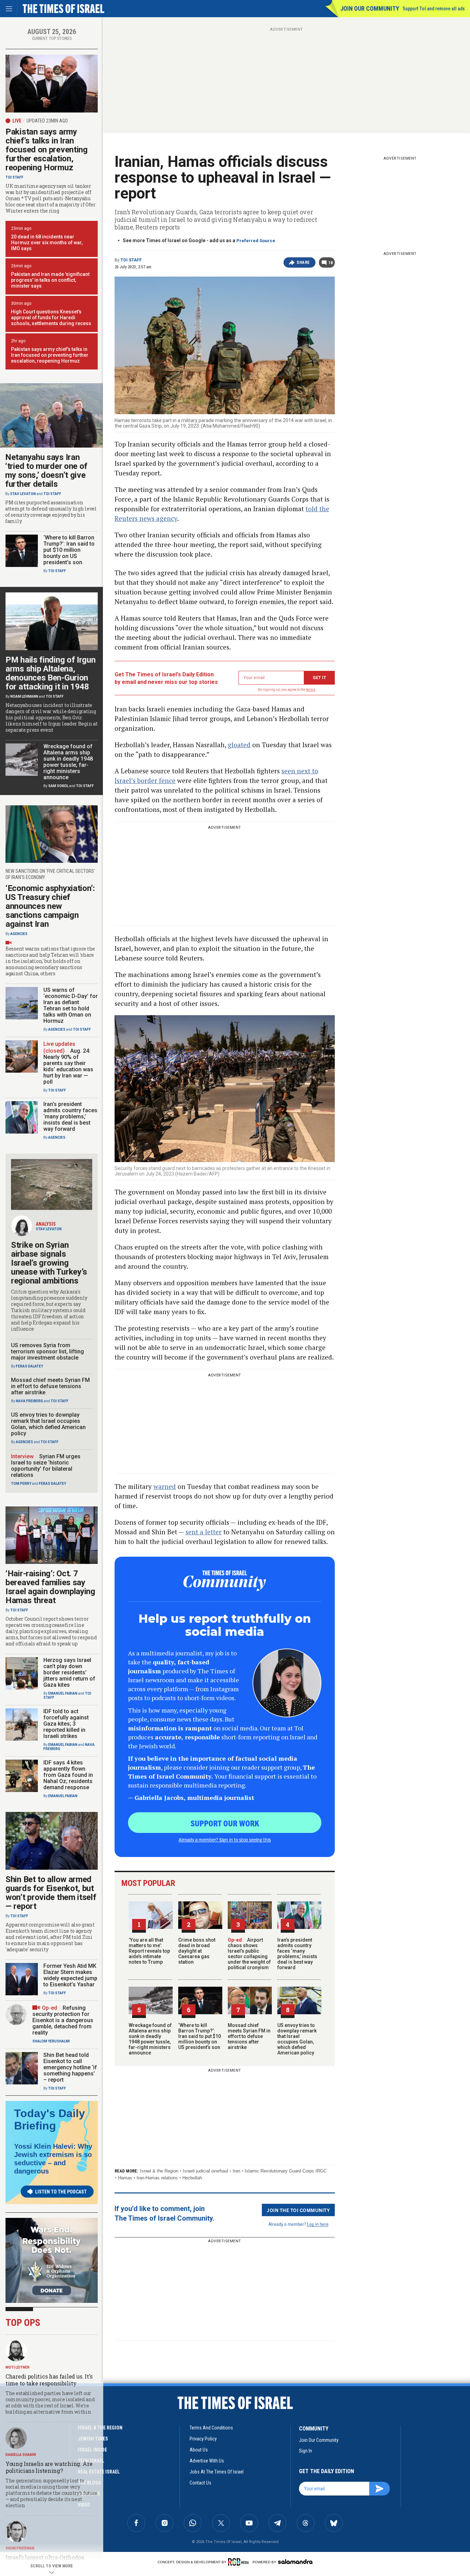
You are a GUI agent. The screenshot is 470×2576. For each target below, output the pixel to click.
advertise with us (207, 2461)
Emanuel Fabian (63, 1693)
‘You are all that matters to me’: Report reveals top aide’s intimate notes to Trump (149, 1951)
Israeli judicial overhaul (205, 2171)
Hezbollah (192, 2178)
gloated (239, 745)
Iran (236, 2171)
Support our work (225, 1823)
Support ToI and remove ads (434, 9)
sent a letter (204, 1532)
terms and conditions (211, 2428)
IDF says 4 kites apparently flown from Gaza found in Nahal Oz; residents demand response (68, 1775)
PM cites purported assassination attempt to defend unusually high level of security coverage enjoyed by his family (51, 512)
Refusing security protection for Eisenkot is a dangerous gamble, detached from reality (63, 2020)
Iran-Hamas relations (157, 2178)
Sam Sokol (58, 786)
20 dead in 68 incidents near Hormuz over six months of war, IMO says (47, 243)
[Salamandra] (295, 2562)
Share (303, 262)
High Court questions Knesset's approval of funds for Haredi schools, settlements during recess (51, 318)
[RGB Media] (240, 2562)
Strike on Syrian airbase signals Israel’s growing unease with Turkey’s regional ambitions (49, 1263)
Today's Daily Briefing (50, 2119)
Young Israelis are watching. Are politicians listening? (49, 2467)
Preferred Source (256, 241)
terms (311, 690)
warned (165, 1486)
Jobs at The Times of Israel (217, 2472)
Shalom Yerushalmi (51, 2041)
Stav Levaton (23, 494)
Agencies (19, 934)
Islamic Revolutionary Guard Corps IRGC (286, 2171)
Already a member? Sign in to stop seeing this (225, 1839)
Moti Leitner (18, 2367)
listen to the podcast (61, 2192)
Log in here (318, 2224)
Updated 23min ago (47, 121)
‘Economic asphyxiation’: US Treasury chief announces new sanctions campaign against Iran (50, 906)
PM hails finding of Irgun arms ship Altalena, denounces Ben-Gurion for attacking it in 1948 (51, 673)
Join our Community (370, 8)
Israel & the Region (159, 2171)
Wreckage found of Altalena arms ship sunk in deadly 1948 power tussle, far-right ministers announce (150, 2039)
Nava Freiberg (29, 1401)
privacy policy (203, 2439)
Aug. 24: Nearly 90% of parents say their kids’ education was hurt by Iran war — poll (68, 1066)
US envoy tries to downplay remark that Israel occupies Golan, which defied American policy (297, 2039)
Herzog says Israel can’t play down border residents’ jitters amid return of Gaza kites (69, 1672)
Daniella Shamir (21, 2455)
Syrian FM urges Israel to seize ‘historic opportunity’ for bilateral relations (46, 1466)
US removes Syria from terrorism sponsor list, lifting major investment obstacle (47, 1351)
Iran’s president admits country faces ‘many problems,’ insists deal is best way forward (297, 1954)
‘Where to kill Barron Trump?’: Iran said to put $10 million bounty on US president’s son (200, 2036)
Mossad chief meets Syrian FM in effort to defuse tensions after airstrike (249, 2036)
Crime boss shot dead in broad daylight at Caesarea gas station (197, 1951)
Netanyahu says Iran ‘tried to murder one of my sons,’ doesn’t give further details (46, 471)
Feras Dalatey (29, 1366)
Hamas (125, 2178)
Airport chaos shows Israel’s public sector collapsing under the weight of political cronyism (249, 1954)
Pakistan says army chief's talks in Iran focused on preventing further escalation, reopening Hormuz (50, 355)
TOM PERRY (21, 1484)
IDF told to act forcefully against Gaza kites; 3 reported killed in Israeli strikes (66, 1724)
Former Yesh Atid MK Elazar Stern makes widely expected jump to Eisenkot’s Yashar (70, 1975)
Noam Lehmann (24, 696)
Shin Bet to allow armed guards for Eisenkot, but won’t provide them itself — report (51, 1893)
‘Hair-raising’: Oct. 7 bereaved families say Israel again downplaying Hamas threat (50, 1587)
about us (199, 2450)
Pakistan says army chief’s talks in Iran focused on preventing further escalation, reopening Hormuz (47, 150)
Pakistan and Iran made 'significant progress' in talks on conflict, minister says (50, 280)
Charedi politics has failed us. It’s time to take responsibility (49, 2380)
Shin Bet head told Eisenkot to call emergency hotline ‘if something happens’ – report (70, 2067)
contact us (200, 2483)
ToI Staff (131, 260)
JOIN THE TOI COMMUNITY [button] (298, 2210)
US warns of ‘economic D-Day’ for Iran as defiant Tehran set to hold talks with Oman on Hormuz (71, 1005)
